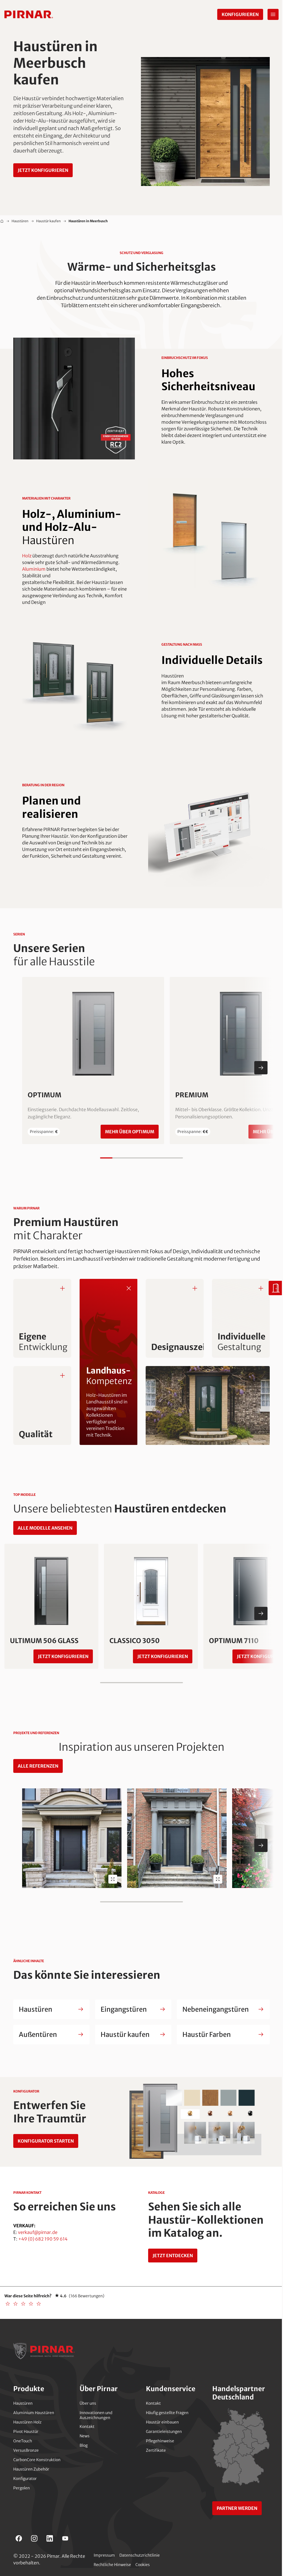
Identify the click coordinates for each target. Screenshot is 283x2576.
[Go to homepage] (29, 14)
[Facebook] (19, 2538)
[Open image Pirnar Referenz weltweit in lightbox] (113, 1879)
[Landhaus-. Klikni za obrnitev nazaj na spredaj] (129, 1288)
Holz (27, 556)
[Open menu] (273, 14)
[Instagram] (34, 2538)
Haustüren (20, 221)
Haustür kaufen (49, 221)
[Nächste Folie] (261, 1068)
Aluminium (34, 569)
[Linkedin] (50, 2538)
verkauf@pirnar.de (38, 2232)
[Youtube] (65, 2538)
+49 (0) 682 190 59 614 (43, 2239)
